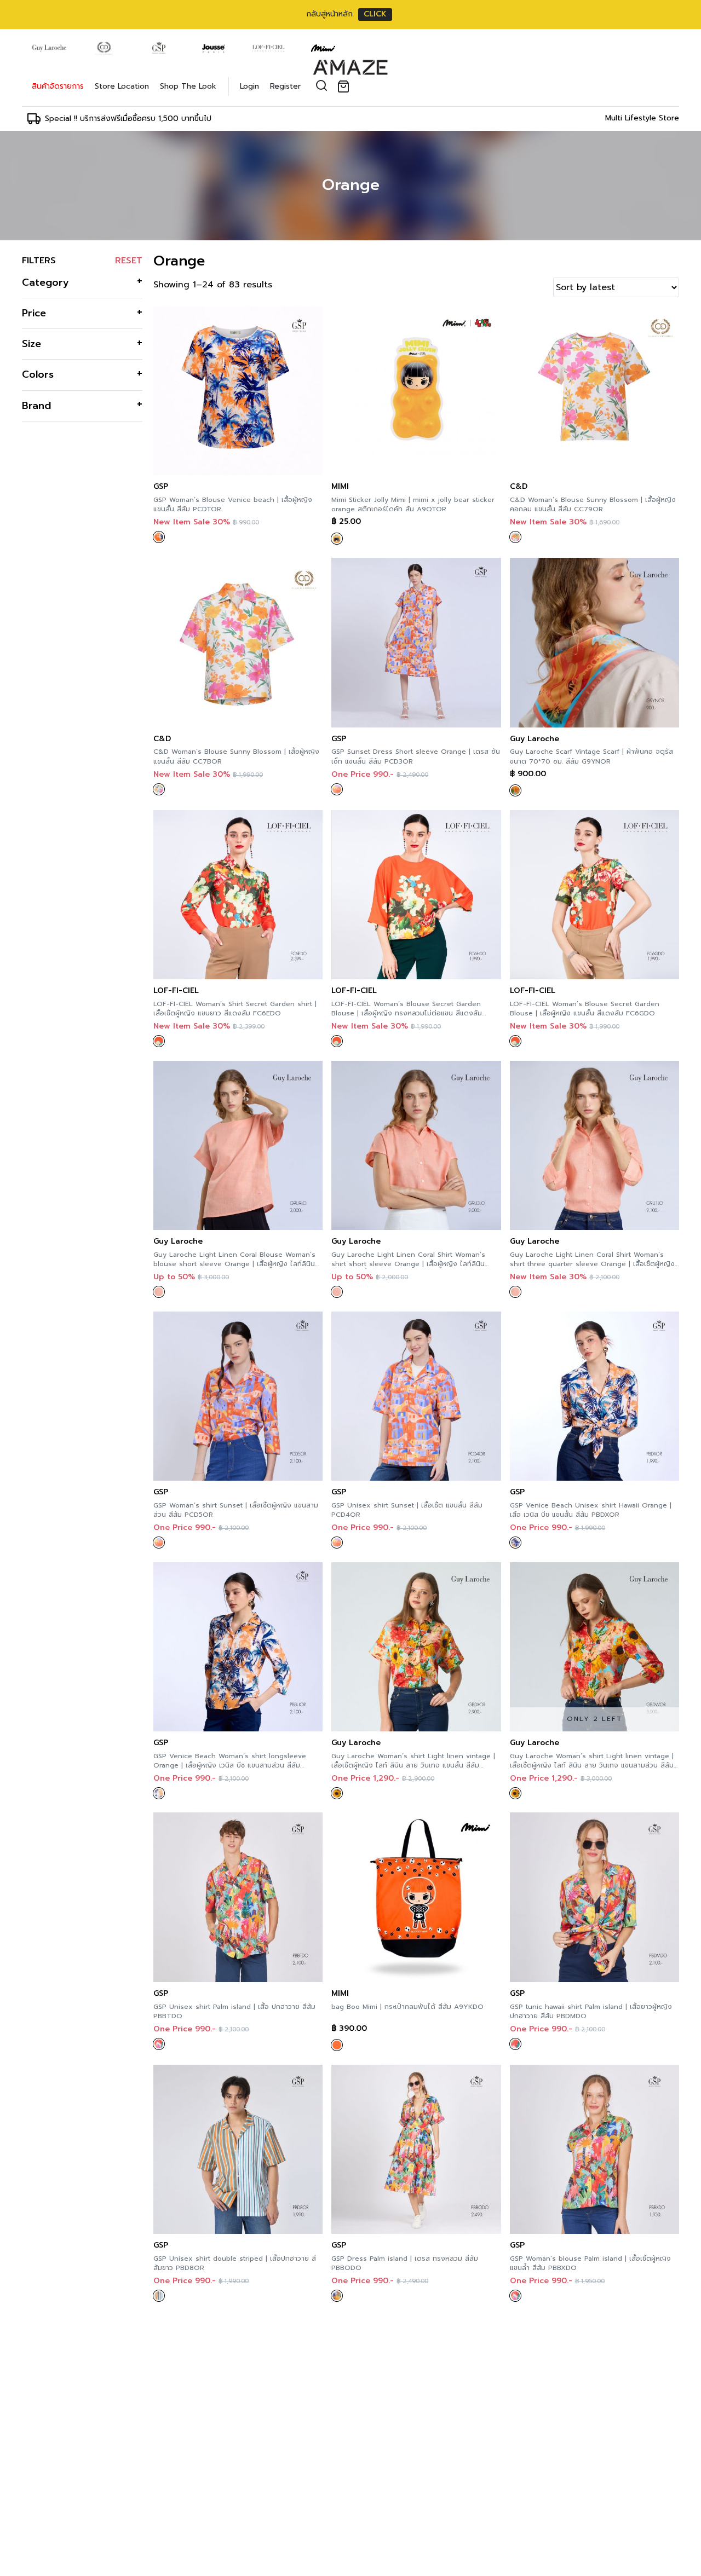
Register (285, 86)
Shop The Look (188, 86)
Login (249, 86)
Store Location (122, 86)
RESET (129, 261)
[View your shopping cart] (346, 86)
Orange (351, 185)
